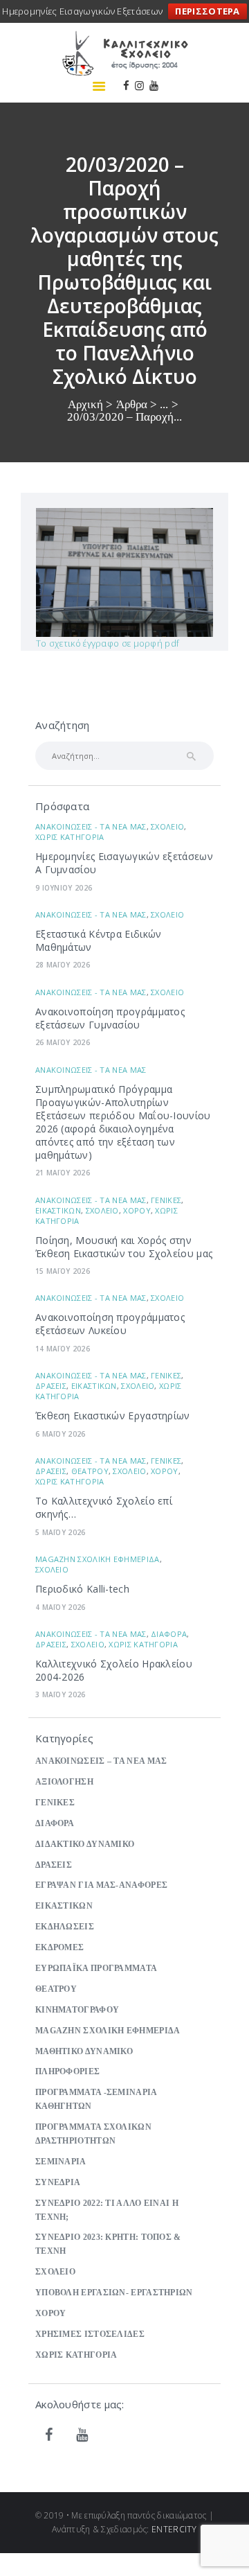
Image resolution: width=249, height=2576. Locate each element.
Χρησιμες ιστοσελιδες (90, 2334)
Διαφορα (169, 1634)
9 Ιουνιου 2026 (64, 888)
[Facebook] (49, 2435)
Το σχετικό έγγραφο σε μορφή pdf (108, 643)
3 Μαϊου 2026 (61, 1694)
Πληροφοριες (67, 2072)
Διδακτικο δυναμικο (85, 1845)
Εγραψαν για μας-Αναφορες (101, 1885)
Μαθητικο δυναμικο (84, 2052)
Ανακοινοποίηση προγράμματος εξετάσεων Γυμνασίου (110, 1018)
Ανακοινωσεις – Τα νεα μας (101, 1761)
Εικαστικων (58, 1210)
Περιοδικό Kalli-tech (82, 1589)
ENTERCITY (174, 2529)
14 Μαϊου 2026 (63, 1349)
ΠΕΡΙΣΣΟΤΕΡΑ (207, 11)
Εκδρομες (59, 1948)
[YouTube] (82, 2435)
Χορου (137, 1210)
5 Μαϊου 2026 (61, 1532)
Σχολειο (167, 826)
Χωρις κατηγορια (70, 837)
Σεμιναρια (61, 2162)
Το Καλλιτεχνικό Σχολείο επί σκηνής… (104, 1507)
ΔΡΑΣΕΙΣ (51, 1386)
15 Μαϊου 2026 (63, 1271)
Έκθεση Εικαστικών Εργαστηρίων (113, 1416)
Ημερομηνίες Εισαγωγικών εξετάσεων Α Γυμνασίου (124, 863)
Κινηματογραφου (77, 2010)
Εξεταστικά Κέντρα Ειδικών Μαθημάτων (99, 940)
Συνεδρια (58, 2183)
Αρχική (85, 404)
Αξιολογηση (64, 1782)
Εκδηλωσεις (65, 1927)
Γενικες (166, 1200)
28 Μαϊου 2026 (63, 965)
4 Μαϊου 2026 (61, 1607)
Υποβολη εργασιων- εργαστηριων (114, 2293)
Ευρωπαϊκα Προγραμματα (96, 1969)
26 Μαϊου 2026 (63, 1042)
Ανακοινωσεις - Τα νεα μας (91, 826)
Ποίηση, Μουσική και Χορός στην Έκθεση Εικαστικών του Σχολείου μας (124, 1247)
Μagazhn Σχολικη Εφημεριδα (98, 1559)
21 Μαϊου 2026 (63, 1173)
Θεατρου (90, 1471)
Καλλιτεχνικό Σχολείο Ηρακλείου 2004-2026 (114, 1670)
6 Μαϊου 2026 (61, 1434)
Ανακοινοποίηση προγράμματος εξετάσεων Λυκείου (110, 1324)
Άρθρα (132, 404)
